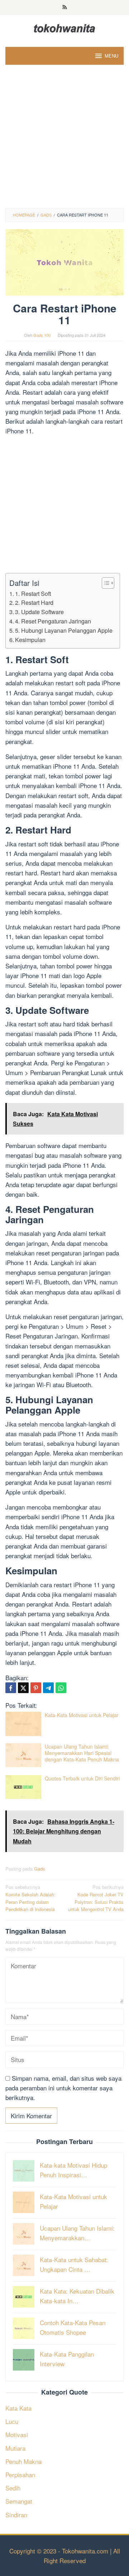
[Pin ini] (36, 1688)
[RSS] (65, 8)
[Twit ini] (23, 1688)
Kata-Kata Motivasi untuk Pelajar (82, 1715)
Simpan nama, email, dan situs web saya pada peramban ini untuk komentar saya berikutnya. (63, 2088)
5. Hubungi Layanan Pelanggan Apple (64, 630)
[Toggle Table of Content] (104, 583)
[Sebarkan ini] (11, 1688)
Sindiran (16, 2515)
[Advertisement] (64, 140)
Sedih (13, 2488)
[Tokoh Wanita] (64, 27)
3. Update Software (39, 612)
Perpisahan (20, 2475)
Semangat (19, 2501)
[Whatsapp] (61, 1688)
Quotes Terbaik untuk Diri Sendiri (82, 1778)
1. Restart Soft (33, 593)
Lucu (12, 2421)
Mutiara (15, 2448)
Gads (40, 1869)
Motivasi (17, 2434)
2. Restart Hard (34, 602)
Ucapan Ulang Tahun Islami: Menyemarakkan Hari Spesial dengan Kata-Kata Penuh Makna (82, 1753)
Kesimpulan (30, 640)
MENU (111, 56)
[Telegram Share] (48, 1688)
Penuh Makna (23, 2461)
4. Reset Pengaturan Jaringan (53, 621)
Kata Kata (18, 2408)
